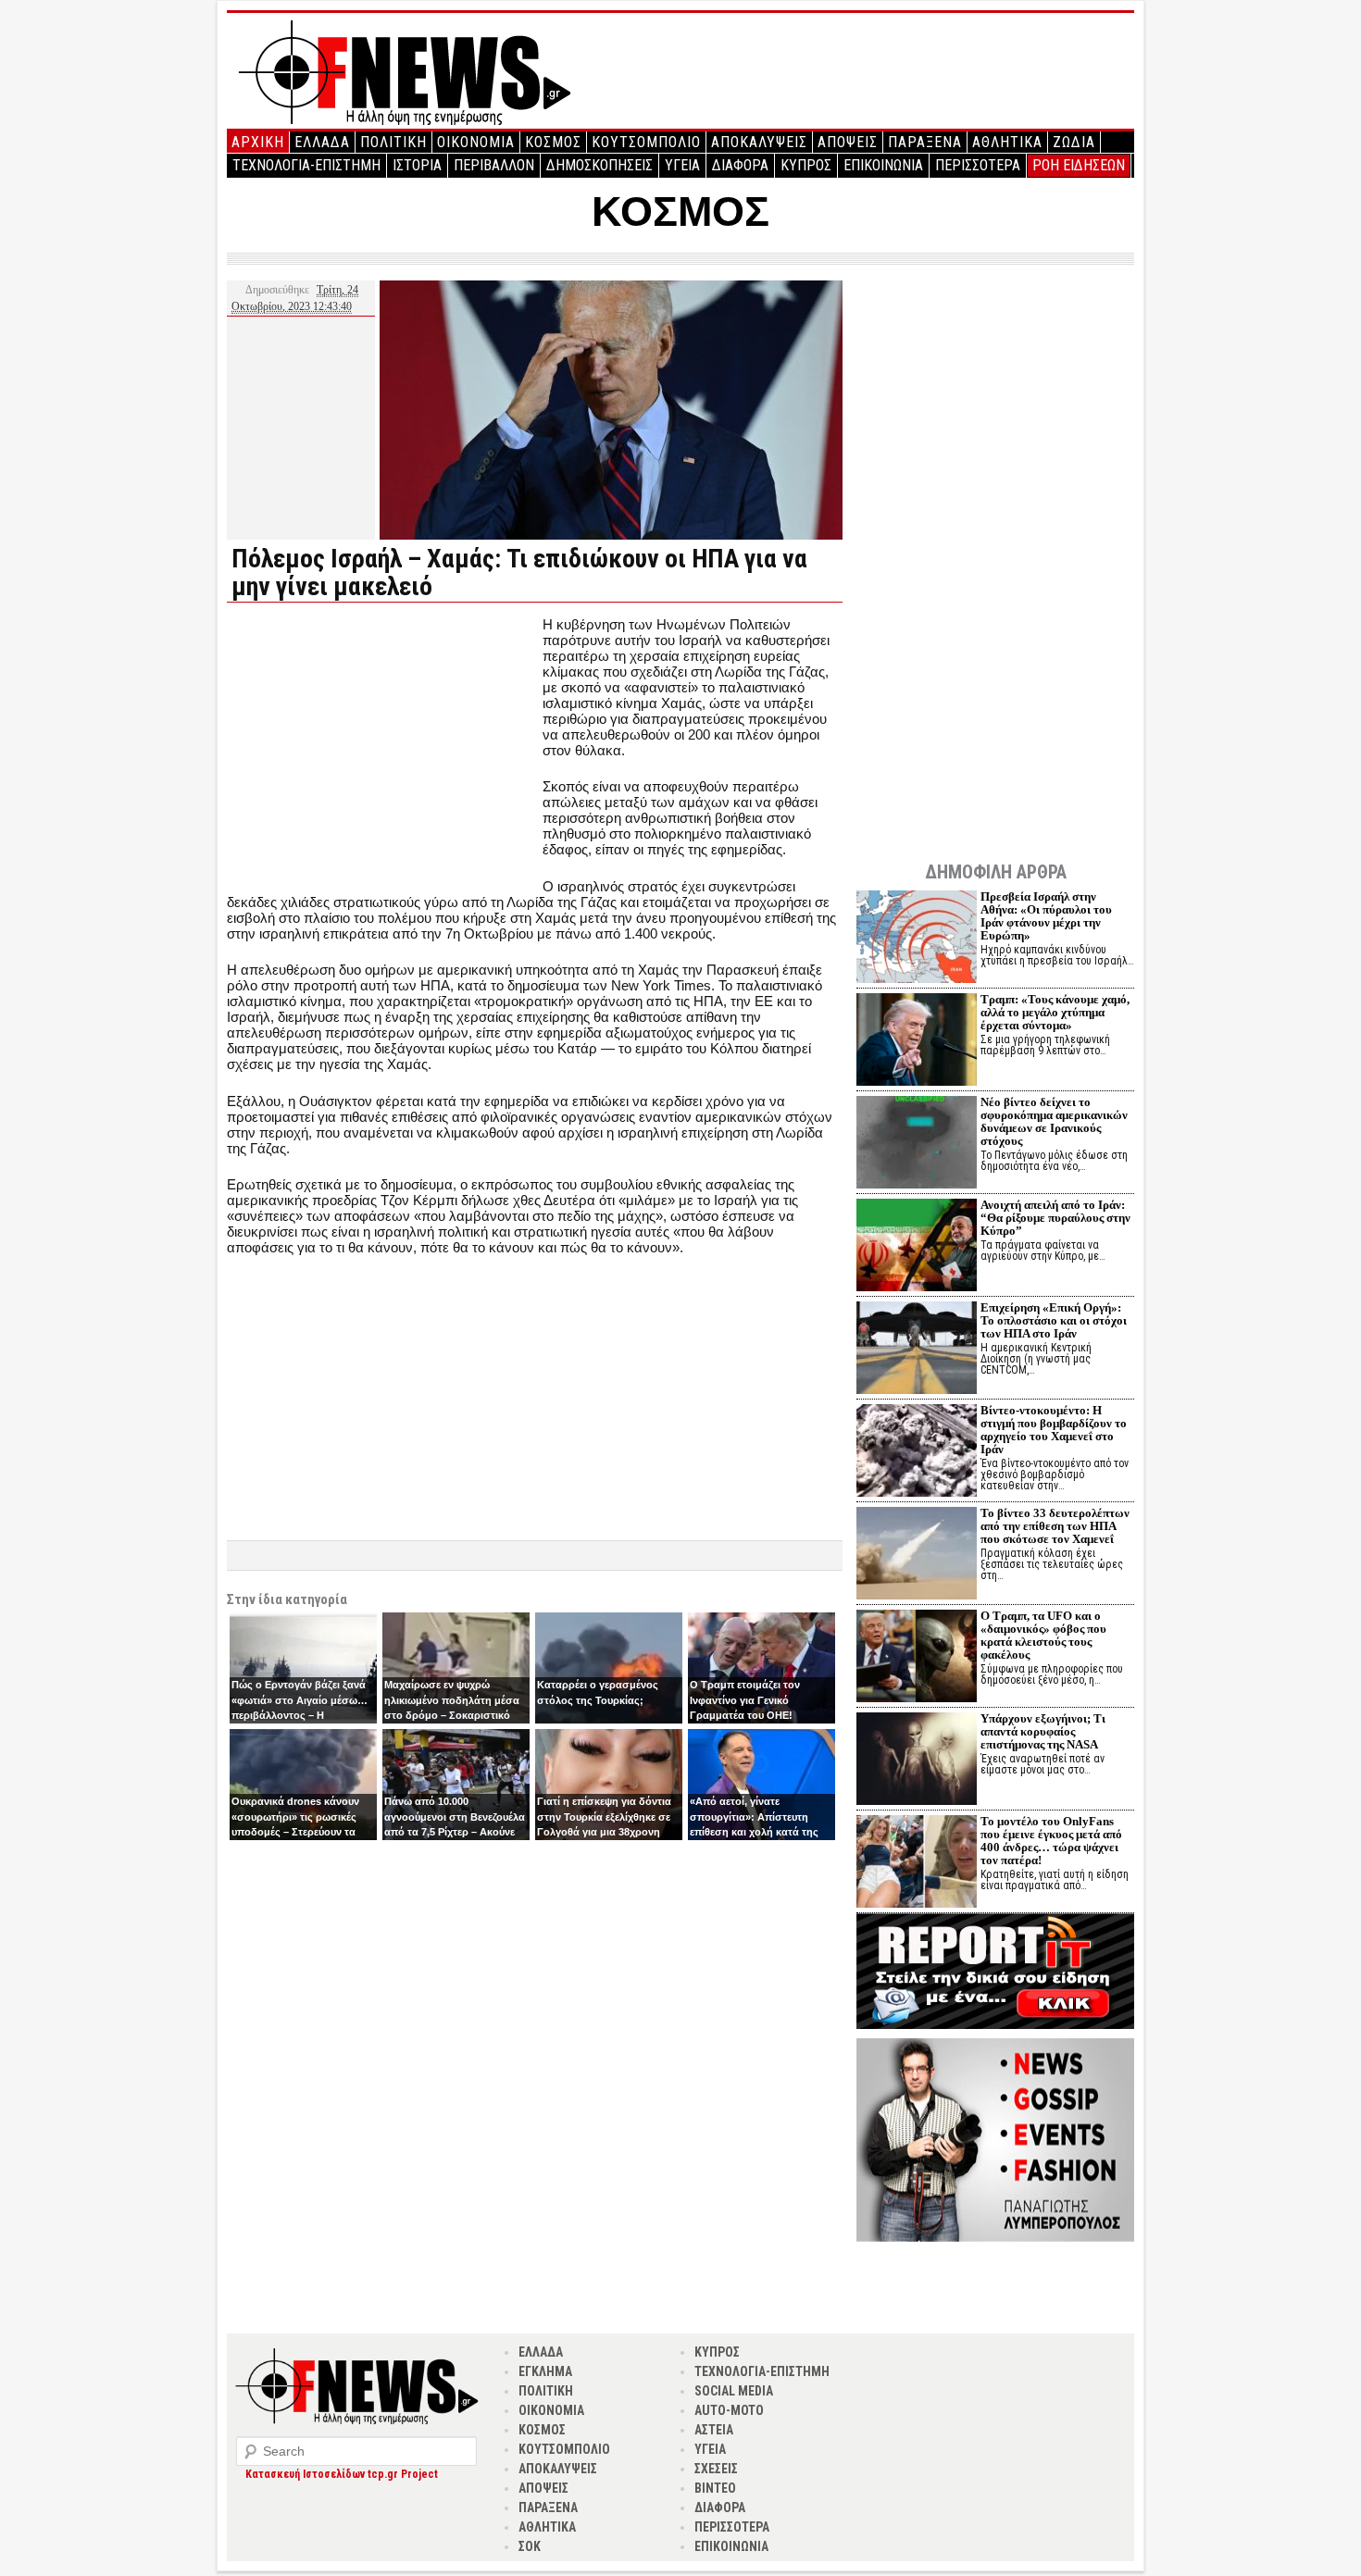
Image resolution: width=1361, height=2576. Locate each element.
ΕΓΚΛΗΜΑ (545, 2371)
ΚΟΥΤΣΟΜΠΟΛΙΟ (646, 142)
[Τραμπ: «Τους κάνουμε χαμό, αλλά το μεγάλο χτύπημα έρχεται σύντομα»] (917, 1042)
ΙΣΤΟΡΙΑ (417, 165)
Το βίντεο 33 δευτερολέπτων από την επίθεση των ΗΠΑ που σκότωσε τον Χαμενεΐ (1055, 1526)
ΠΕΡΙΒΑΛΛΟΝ (494, 165)
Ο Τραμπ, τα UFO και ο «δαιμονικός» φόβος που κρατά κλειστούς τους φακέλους (1043, 1635)
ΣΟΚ (530, 2546)
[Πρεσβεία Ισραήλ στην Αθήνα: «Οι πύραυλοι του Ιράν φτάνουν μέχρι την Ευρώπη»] (917, 939)
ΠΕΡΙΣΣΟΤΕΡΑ (978, 165)
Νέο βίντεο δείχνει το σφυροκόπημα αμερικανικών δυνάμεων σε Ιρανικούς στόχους (1054, 1121)
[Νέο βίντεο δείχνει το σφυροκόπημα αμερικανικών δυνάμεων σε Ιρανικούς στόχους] (917, 1145)
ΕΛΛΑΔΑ (322, 142)
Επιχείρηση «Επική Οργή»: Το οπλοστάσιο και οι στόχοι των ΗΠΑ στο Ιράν (1054, 1320)
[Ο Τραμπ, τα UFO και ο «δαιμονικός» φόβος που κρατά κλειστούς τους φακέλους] (917, 1658)
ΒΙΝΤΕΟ (715, 2488)
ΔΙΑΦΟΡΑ (740, 165)
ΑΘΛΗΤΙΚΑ (1007, 142)
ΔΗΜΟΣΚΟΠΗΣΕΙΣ (599, 165)
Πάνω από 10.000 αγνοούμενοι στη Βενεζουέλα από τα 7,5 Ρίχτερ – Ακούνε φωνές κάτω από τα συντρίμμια (455, 1832)
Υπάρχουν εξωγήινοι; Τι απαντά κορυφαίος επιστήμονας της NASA (1043, 1731)
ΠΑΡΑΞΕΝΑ (925, 142)
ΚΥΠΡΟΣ (806, 165)
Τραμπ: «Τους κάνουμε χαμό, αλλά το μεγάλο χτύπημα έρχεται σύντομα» (1055, 1012)
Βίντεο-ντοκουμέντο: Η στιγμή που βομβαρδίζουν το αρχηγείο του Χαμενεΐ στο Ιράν (1054, 1430)
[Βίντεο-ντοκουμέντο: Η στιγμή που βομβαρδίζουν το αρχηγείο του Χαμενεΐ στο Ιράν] (917, 1453)
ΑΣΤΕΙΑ (714, 2430)
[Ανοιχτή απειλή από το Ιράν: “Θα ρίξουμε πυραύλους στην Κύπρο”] (917, 1247)
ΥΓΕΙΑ (682, 165)
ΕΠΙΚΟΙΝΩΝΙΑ (883, 165)
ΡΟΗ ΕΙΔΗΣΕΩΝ (1079, 165)
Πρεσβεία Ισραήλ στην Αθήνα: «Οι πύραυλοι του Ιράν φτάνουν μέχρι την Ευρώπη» (1046, 916)
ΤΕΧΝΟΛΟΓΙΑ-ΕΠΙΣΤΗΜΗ (306, 165)
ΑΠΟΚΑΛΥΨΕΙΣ (759, 142)
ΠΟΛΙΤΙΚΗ (393, 142)
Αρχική (258, 142)
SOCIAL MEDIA (734, 2391)
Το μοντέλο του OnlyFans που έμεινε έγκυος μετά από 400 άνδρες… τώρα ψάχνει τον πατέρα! (1051, 1841)
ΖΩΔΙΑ (1074, 142)
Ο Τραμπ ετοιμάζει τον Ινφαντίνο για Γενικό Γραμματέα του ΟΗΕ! (745, 1700)
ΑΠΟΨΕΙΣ (848, 142)
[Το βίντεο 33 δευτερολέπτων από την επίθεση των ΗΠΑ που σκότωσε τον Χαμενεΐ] (917, 1556)
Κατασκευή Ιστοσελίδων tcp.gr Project (342, 2474)
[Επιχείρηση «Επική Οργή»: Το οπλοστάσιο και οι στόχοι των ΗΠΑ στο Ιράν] (917, 1350)
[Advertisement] (382, 746)
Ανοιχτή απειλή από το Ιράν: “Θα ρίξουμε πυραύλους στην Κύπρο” (1055, 1218)
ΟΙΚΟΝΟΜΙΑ (476, 142)
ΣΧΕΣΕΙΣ (716, 2469)
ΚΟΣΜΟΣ (553, 142)
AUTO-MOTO (729, 2410)
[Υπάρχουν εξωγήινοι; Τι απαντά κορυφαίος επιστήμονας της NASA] (917, 1761)
